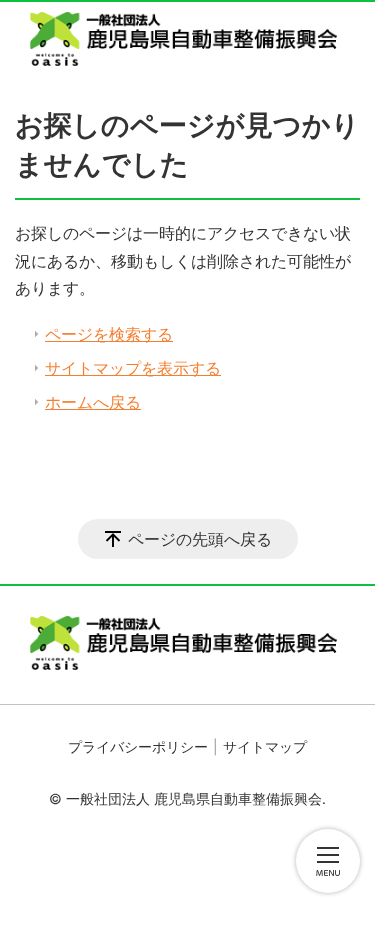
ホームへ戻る (93, 402)
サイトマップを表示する (133, 368)
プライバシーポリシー (138, 746)
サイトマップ (265, 746)
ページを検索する (109, 334)
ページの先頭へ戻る (200, 539)
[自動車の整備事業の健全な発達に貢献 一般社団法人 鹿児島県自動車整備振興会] (187, 39)
